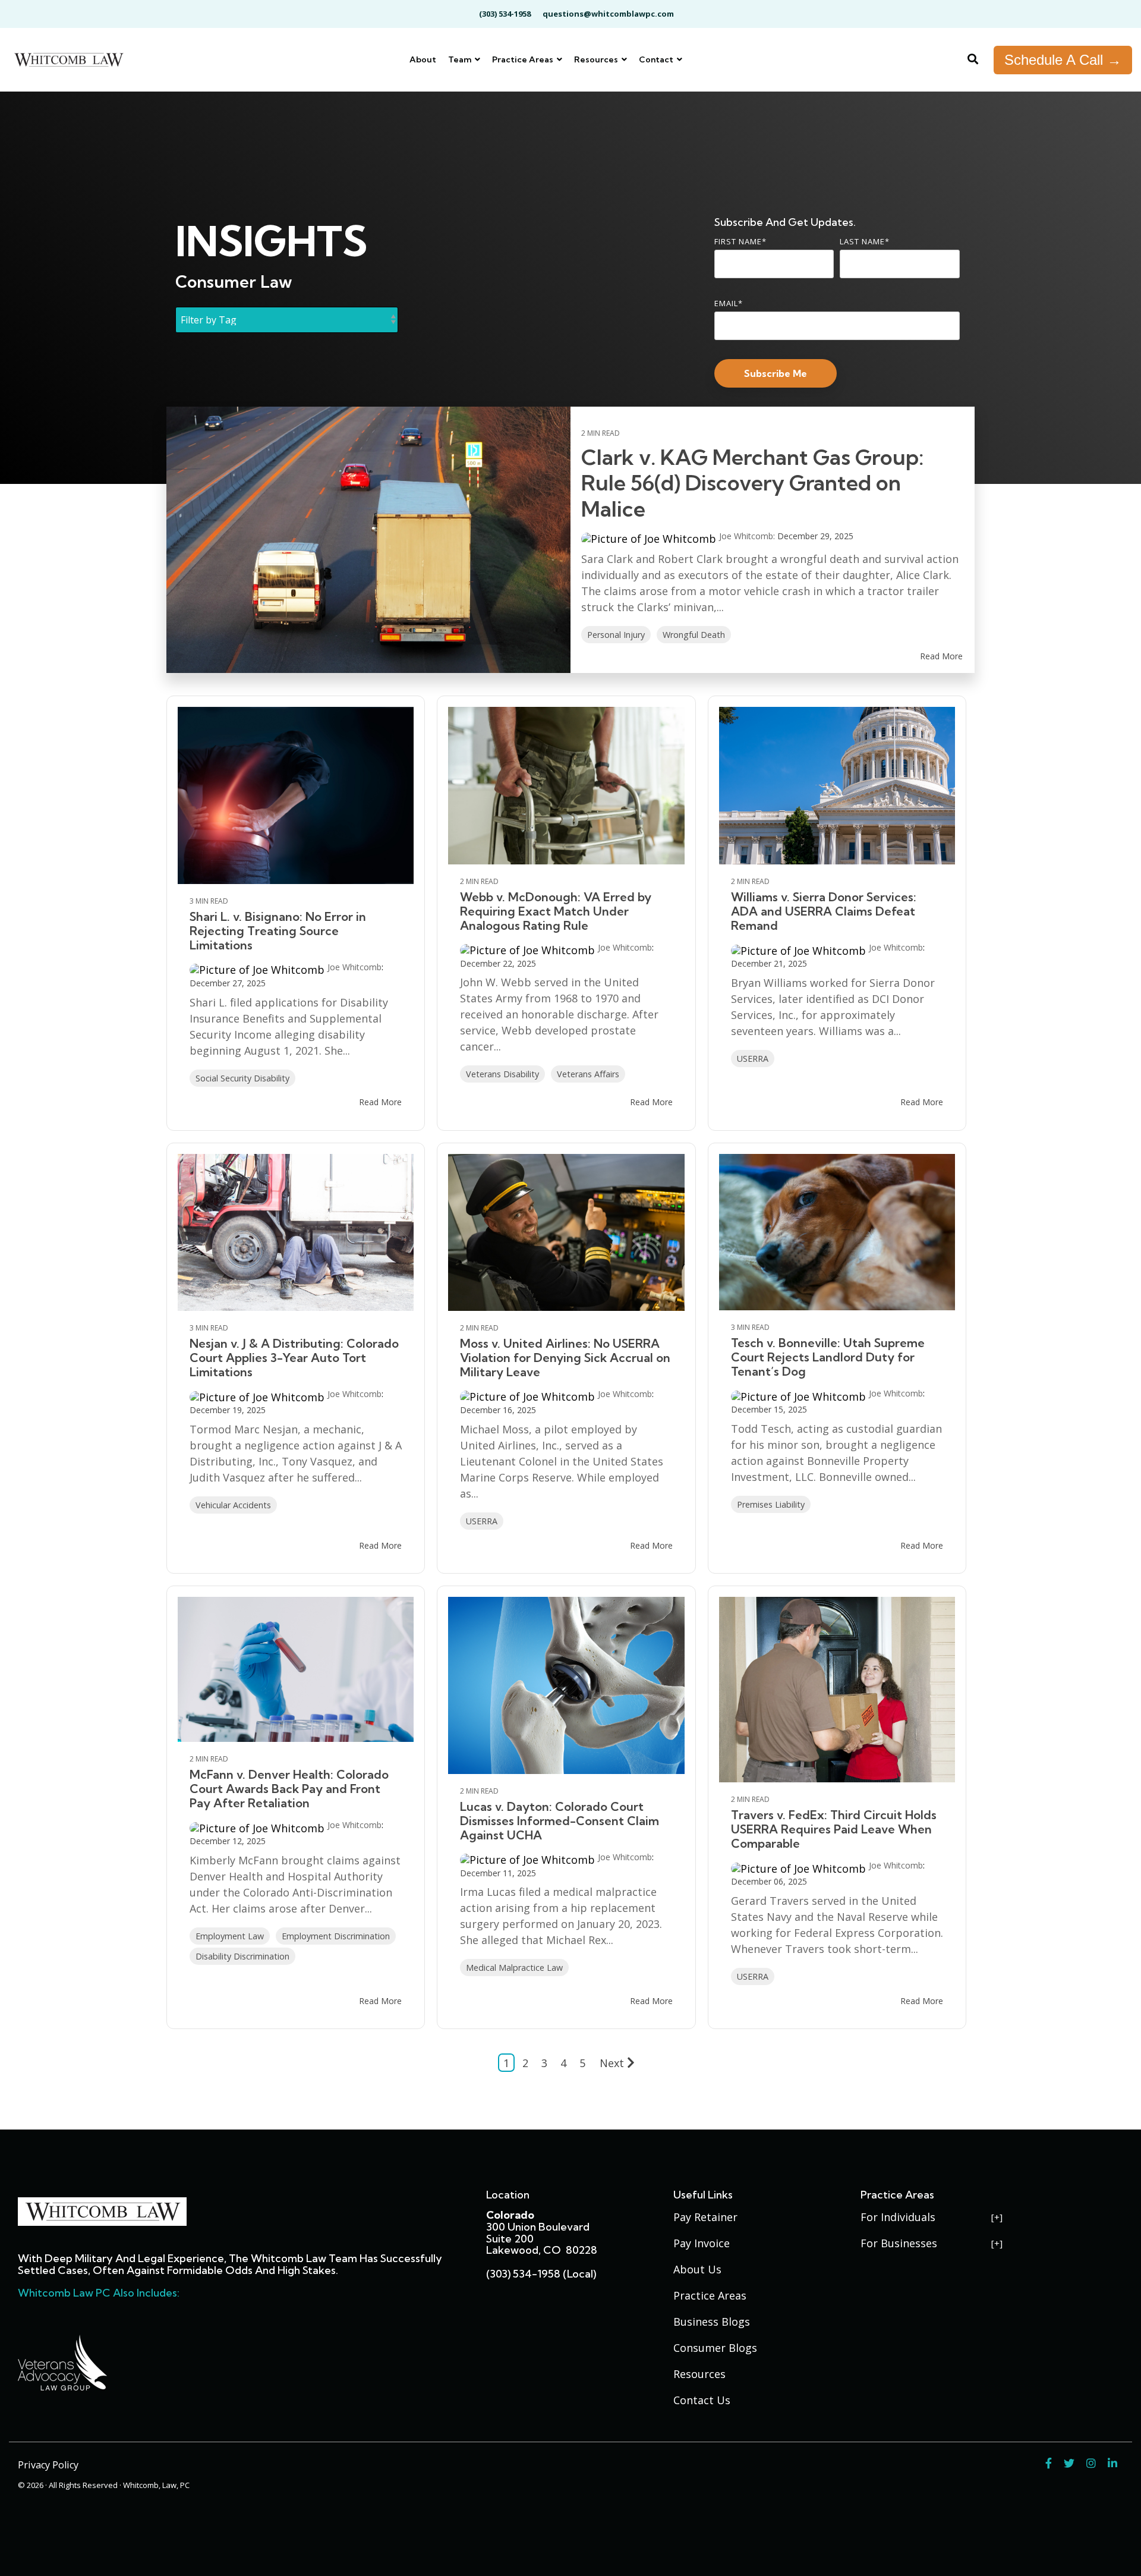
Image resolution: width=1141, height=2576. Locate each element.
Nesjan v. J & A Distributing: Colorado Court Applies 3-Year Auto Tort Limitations (294, 1358)
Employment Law (230, 1936)
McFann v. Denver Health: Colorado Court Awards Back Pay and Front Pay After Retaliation (289, 1789)
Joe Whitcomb (354, 967)
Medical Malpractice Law (514, 1968)
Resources (597, 59)
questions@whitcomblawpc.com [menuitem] (608, 14)
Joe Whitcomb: (748, 536)
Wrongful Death (694, 635)
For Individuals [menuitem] (898, 2217)
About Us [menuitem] (697, 2269)
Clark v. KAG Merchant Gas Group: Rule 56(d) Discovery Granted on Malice (752, 482)
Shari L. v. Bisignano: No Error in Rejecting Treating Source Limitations (278, 931)
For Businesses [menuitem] (899, 2243)
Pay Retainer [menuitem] (705, 2217)
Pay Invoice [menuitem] (702, 2243)
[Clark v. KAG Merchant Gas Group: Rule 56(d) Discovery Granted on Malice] (368, 540)
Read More (941, 656)
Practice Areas (524, 59)
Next (612, 2063)
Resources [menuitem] (699, 2374)
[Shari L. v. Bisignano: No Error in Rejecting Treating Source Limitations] (296, 795)
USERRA (753, 1059)
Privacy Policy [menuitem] (48, 2465)
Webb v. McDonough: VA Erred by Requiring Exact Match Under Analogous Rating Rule (556, 911)
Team (461, 59)
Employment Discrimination (336, 1936)
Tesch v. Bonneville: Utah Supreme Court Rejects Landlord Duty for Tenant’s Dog (828, 1357)
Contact (657, 59)
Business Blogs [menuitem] (712, 2322)
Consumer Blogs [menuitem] (715, 2348)
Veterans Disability (502, 1074)
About (423, 59)
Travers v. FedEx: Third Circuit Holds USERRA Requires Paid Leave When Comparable (834, 1829)
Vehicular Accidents (233, 1505)
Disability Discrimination (242, 1956)
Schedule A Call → (1063, 60)
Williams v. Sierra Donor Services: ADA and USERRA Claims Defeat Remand (824, 911)
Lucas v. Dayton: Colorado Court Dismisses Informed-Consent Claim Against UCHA (560, 1821)
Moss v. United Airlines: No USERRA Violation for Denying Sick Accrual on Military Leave (565, 1358)
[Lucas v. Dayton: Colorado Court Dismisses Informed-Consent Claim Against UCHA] (566, 1685)
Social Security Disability (242, 1078)
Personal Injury (616, 635)
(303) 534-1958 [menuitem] (505, 14)
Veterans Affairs (588, 1074)
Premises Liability (771, 1504)
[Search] (973, 60)
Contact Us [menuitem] (702, 2400)
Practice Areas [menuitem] (710, 2295)
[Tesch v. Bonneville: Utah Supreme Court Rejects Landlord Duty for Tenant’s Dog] (837, 1232)
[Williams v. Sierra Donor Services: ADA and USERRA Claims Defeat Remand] (837, 786)
